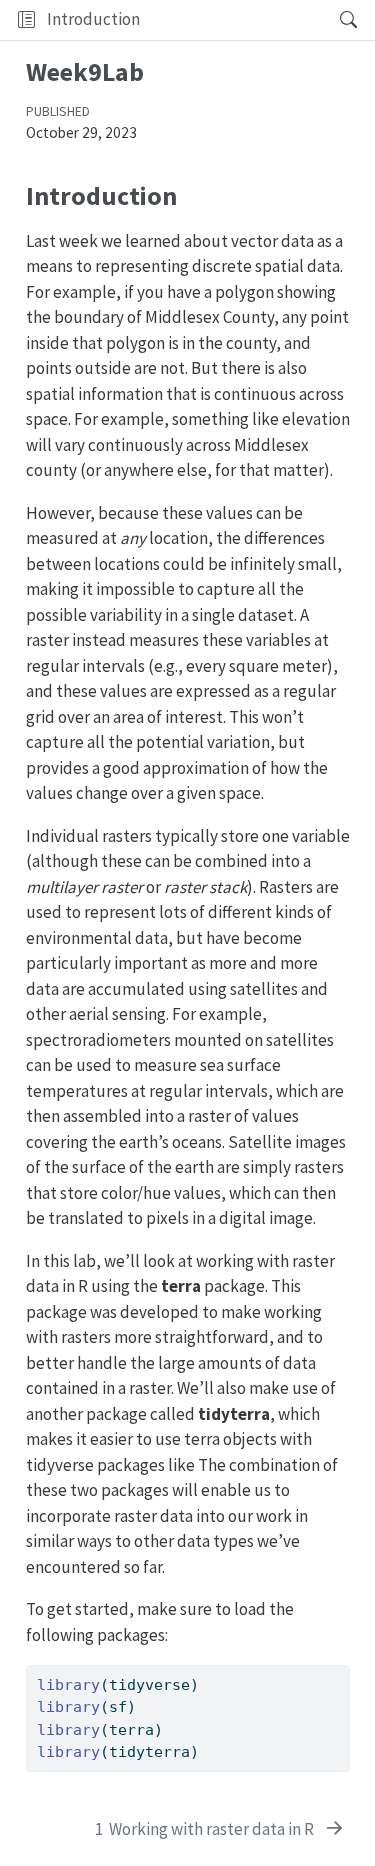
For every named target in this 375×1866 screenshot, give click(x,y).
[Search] (331, 20)
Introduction (93, 19)
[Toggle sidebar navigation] (26, 20)
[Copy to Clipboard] (338, 1672)
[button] (234, 20)
